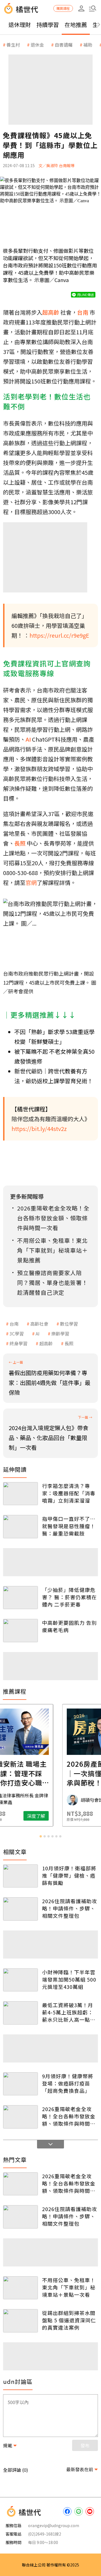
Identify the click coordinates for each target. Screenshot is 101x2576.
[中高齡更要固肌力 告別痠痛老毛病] (20, 1631)
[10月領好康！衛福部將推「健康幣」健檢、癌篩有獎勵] (20, 1876)
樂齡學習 (60, 1334)
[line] (79, 2511)
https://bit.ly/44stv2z (39, 1129)
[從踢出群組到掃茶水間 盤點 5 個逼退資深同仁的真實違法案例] (20, 2321)
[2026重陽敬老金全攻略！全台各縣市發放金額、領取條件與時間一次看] (20, 2117)
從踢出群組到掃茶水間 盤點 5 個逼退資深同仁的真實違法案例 (69, 2320)
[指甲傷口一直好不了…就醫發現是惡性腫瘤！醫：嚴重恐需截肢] (20, 1527)
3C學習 (17, 1334)
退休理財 (20, 25)
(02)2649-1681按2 (45, 2534)
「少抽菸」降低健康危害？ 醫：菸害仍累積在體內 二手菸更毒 (69, 1597)
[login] (81, 8)
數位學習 (69, 1324)
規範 (8, 2445)
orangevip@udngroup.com (54, 2525)
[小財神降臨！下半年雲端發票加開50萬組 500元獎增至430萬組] (20, 1980)
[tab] (41, 1836)
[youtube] (90, 2511)
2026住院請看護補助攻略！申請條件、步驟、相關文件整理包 (70, 1908)
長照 (69, 1343)
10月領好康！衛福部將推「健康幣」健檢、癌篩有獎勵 (69, 1875)
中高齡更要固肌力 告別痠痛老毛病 (69, 1626)
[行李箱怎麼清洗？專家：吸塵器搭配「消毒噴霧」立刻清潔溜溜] (20, 1494)
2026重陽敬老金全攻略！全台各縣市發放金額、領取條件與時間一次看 (69, 2116)
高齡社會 (39, 1324)
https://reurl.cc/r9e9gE (59, 635)
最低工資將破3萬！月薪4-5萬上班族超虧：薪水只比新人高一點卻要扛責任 (69, 2012)
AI (38, 1334)
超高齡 (46, 1343)
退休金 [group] (37, 45)
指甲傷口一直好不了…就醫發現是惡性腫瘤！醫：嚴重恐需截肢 (69, 1526)
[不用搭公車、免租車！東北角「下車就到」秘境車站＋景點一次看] (20, 2288)
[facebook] (67, 2511)
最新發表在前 (80, 2469)
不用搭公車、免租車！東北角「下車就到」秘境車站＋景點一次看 (69, 2287)
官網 (31, 882)
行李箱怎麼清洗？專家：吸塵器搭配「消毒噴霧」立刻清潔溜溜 (69, 1493)
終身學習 (19, 1343)
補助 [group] (88, 45)
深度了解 (73, 1816)
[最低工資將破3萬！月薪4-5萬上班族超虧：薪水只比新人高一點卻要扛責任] (20, 2013)
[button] (93, 8)
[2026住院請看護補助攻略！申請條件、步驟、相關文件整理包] (20, 1909)
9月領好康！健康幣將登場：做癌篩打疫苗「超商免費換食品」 (68, 2083)
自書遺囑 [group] (64, 45)
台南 (14, 1324)
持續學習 (48, 25)
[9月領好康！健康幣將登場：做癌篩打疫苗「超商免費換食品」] (20, 2084)
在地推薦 (76, 25)
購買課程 (63, 8)
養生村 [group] (13, 45)
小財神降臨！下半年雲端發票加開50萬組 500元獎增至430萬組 (69, 1979)
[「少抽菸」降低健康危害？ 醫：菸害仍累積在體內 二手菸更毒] (20, 1598)
